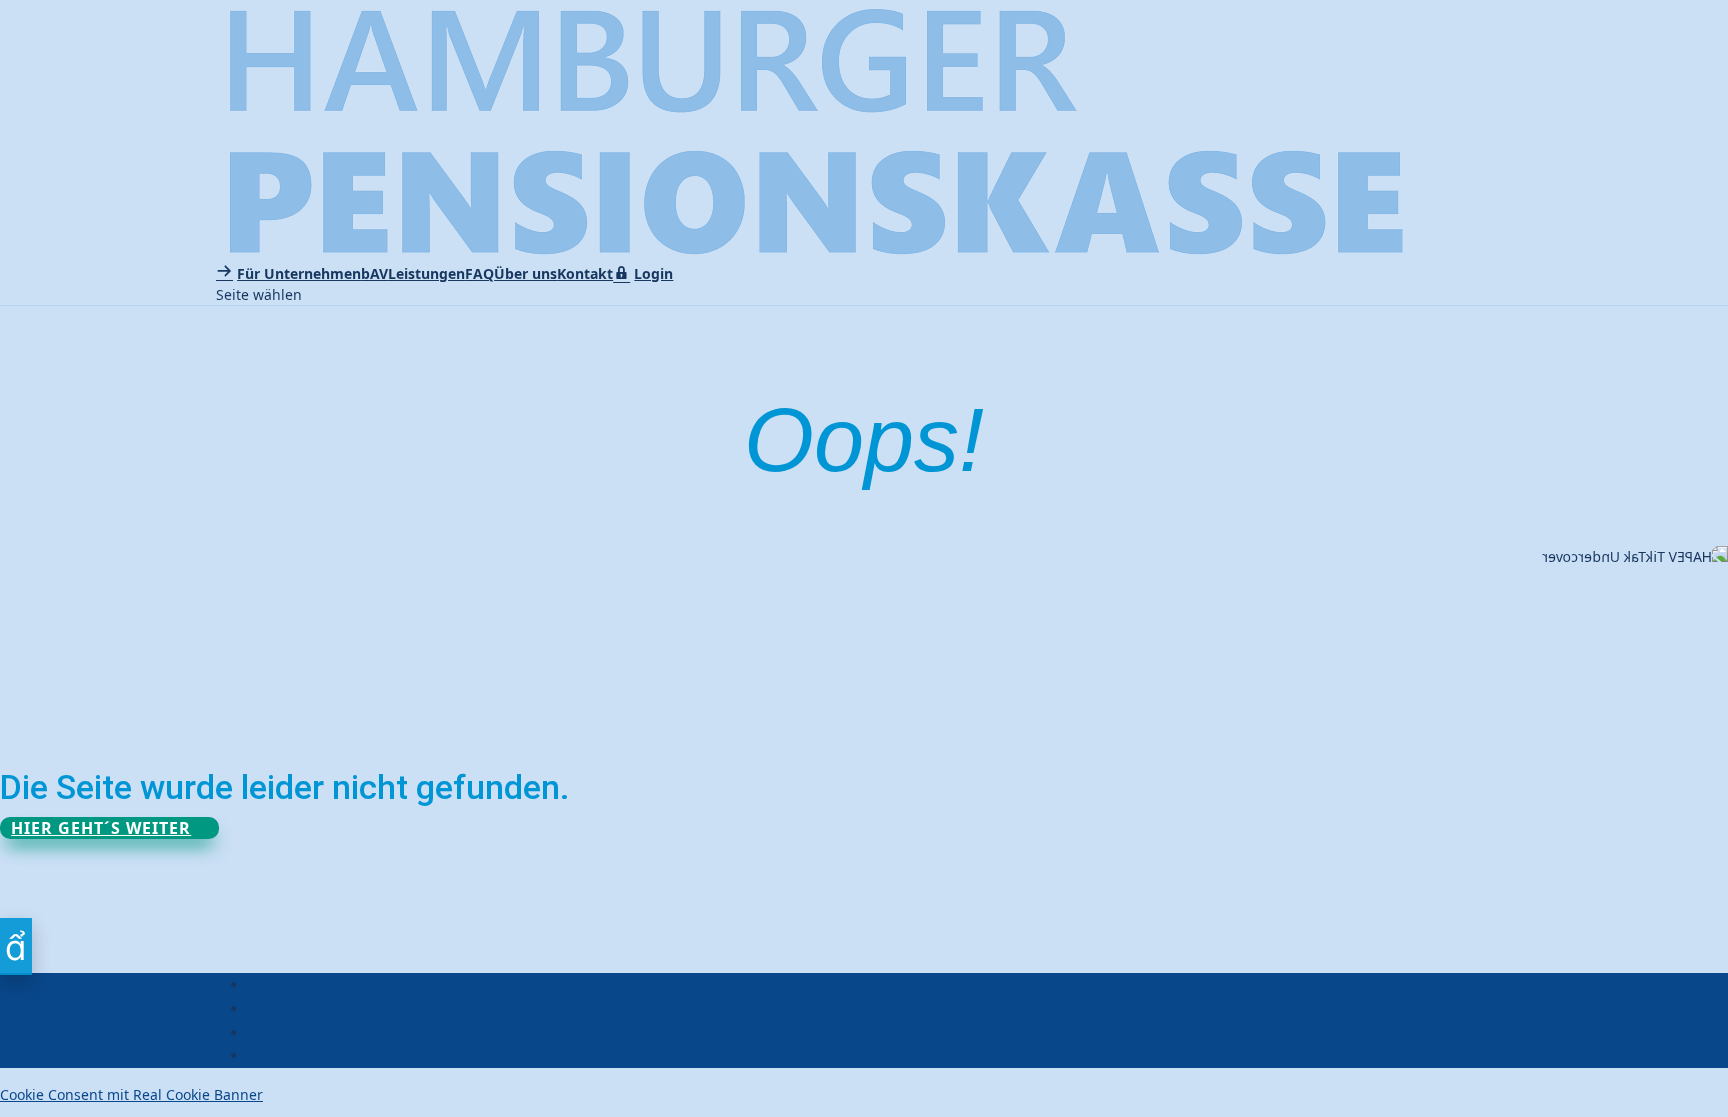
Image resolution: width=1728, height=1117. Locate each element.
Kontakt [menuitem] (585, 273)
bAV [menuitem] (374, 273)
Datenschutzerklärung (323, 1008)
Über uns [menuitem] (525, 273)
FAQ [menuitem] (479, 273)
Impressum (286, 984)
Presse (270, 1055)
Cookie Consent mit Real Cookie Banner (131, 1094)
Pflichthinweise (298, 1032)
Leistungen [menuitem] (426, 273)
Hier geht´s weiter (101, 828)
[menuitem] (288, 273)
